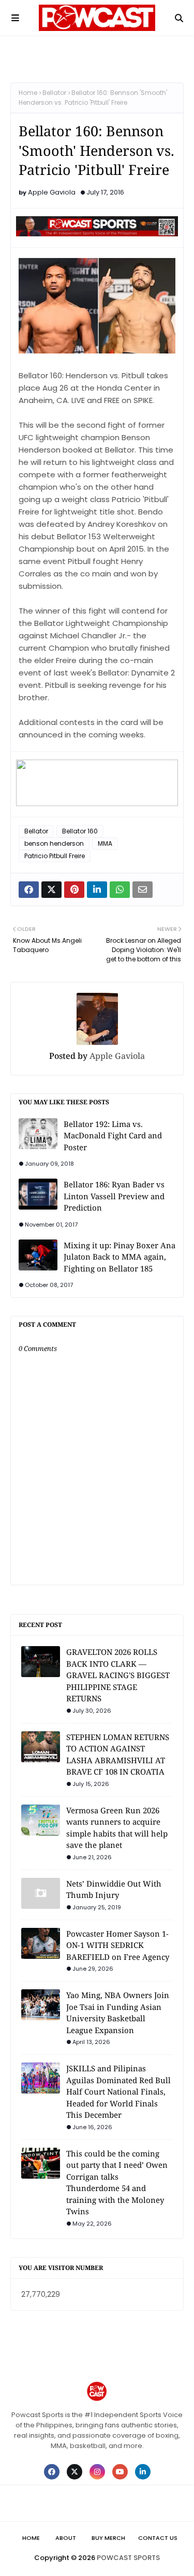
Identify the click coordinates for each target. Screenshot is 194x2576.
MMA (105, 843)
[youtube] (120, 2472)
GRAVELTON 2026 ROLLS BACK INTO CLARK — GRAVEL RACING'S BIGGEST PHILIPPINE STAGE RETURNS (118, 1675)
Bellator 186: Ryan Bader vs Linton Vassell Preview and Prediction (114, 1196)
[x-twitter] (74, 2472)
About (66, 2538)
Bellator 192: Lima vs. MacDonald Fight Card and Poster (113, 1136)
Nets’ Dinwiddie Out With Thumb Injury (114, 1889)
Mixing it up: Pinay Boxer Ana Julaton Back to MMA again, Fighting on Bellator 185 (120, 1257)
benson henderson (54, 843)
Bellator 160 (80, 831)
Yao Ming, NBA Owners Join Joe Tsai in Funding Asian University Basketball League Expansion (118, 2013)
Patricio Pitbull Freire (55, 856)
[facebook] (52, 2472)
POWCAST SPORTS (128, 2558)
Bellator (54, 93)
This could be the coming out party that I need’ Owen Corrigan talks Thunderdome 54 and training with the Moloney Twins (117, 2183)
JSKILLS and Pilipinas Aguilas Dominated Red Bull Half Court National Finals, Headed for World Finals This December (118, 2091)
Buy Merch (108, 2538)
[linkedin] (143, 2472)
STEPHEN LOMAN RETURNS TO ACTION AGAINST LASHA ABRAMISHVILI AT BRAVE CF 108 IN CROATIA (118, 1754)
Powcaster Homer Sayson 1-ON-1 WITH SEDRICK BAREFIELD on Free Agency (118, 1945)
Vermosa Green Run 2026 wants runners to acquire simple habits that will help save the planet (117, 1828)
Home (28, 93)
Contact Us (158, 2538)
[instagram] (97, 2472)
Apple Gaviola (52, 192)
